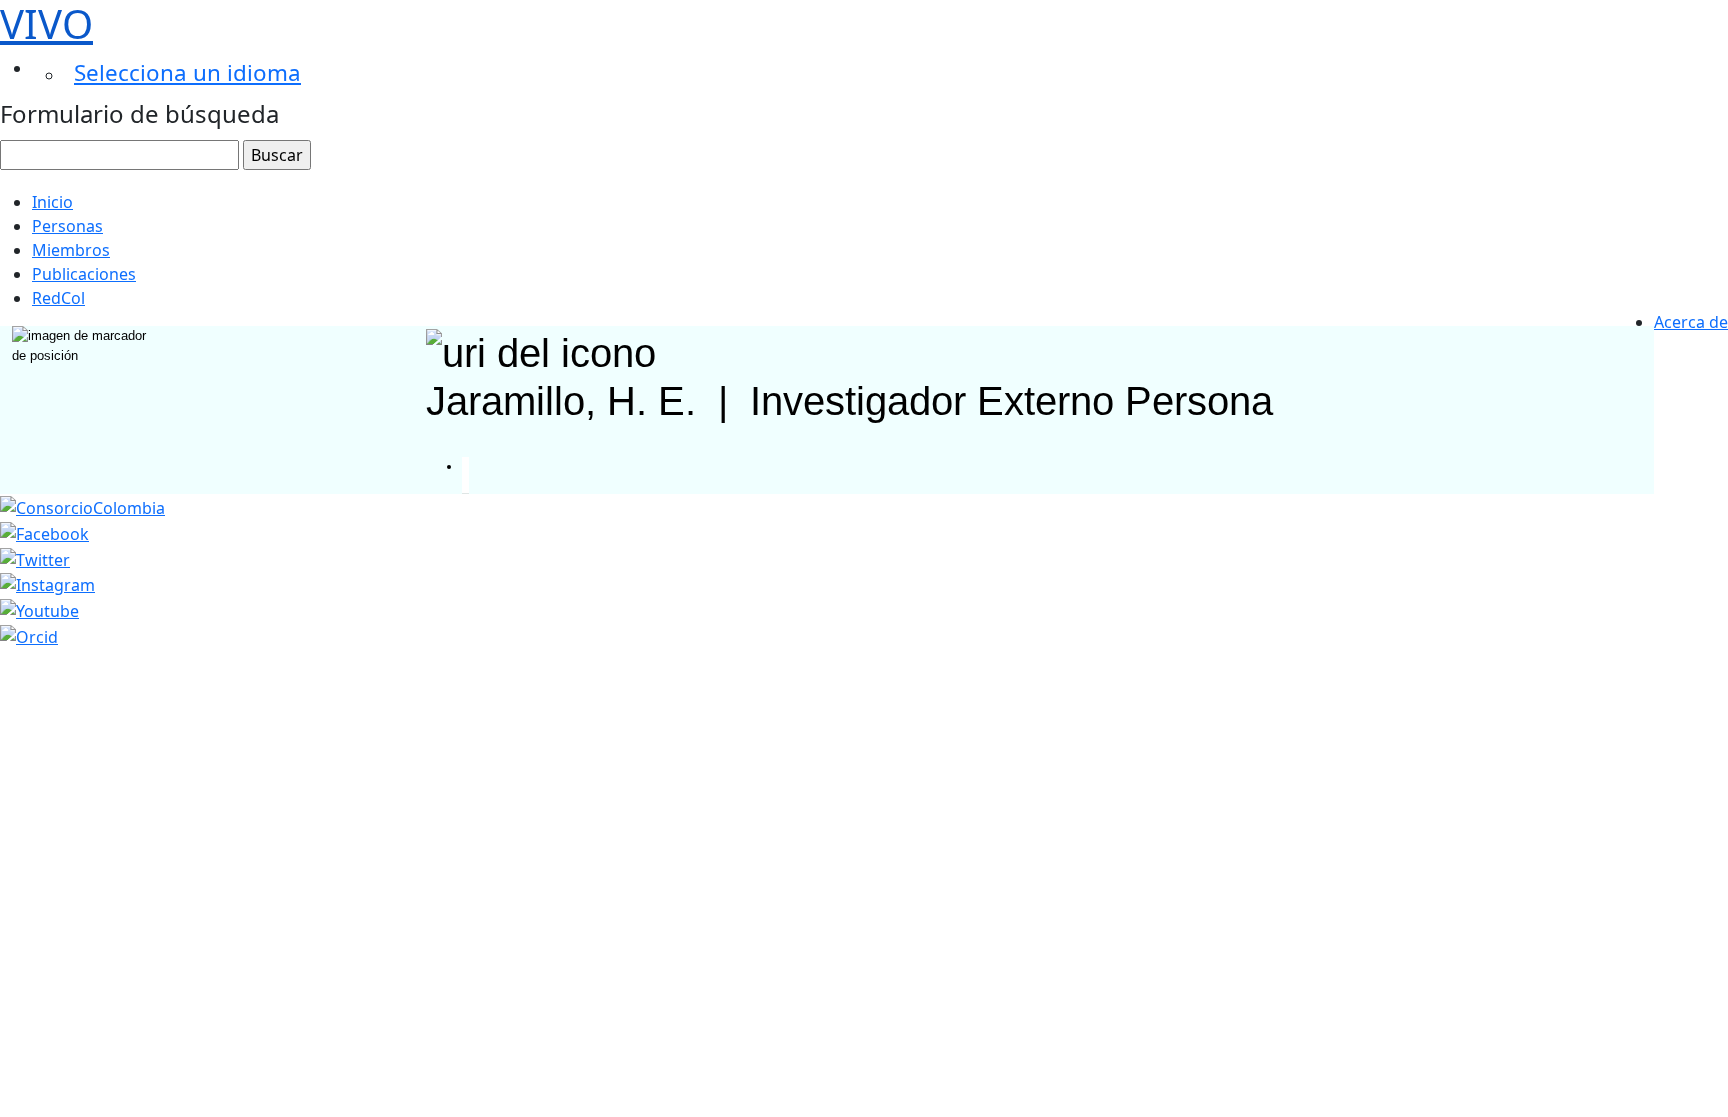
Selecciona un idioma (187, 72)
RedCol (58, 298)
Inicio (52, 202)
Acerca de (1691, 322)
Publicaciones (84, 274)
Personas (67, 226)
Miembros (71, 250)
